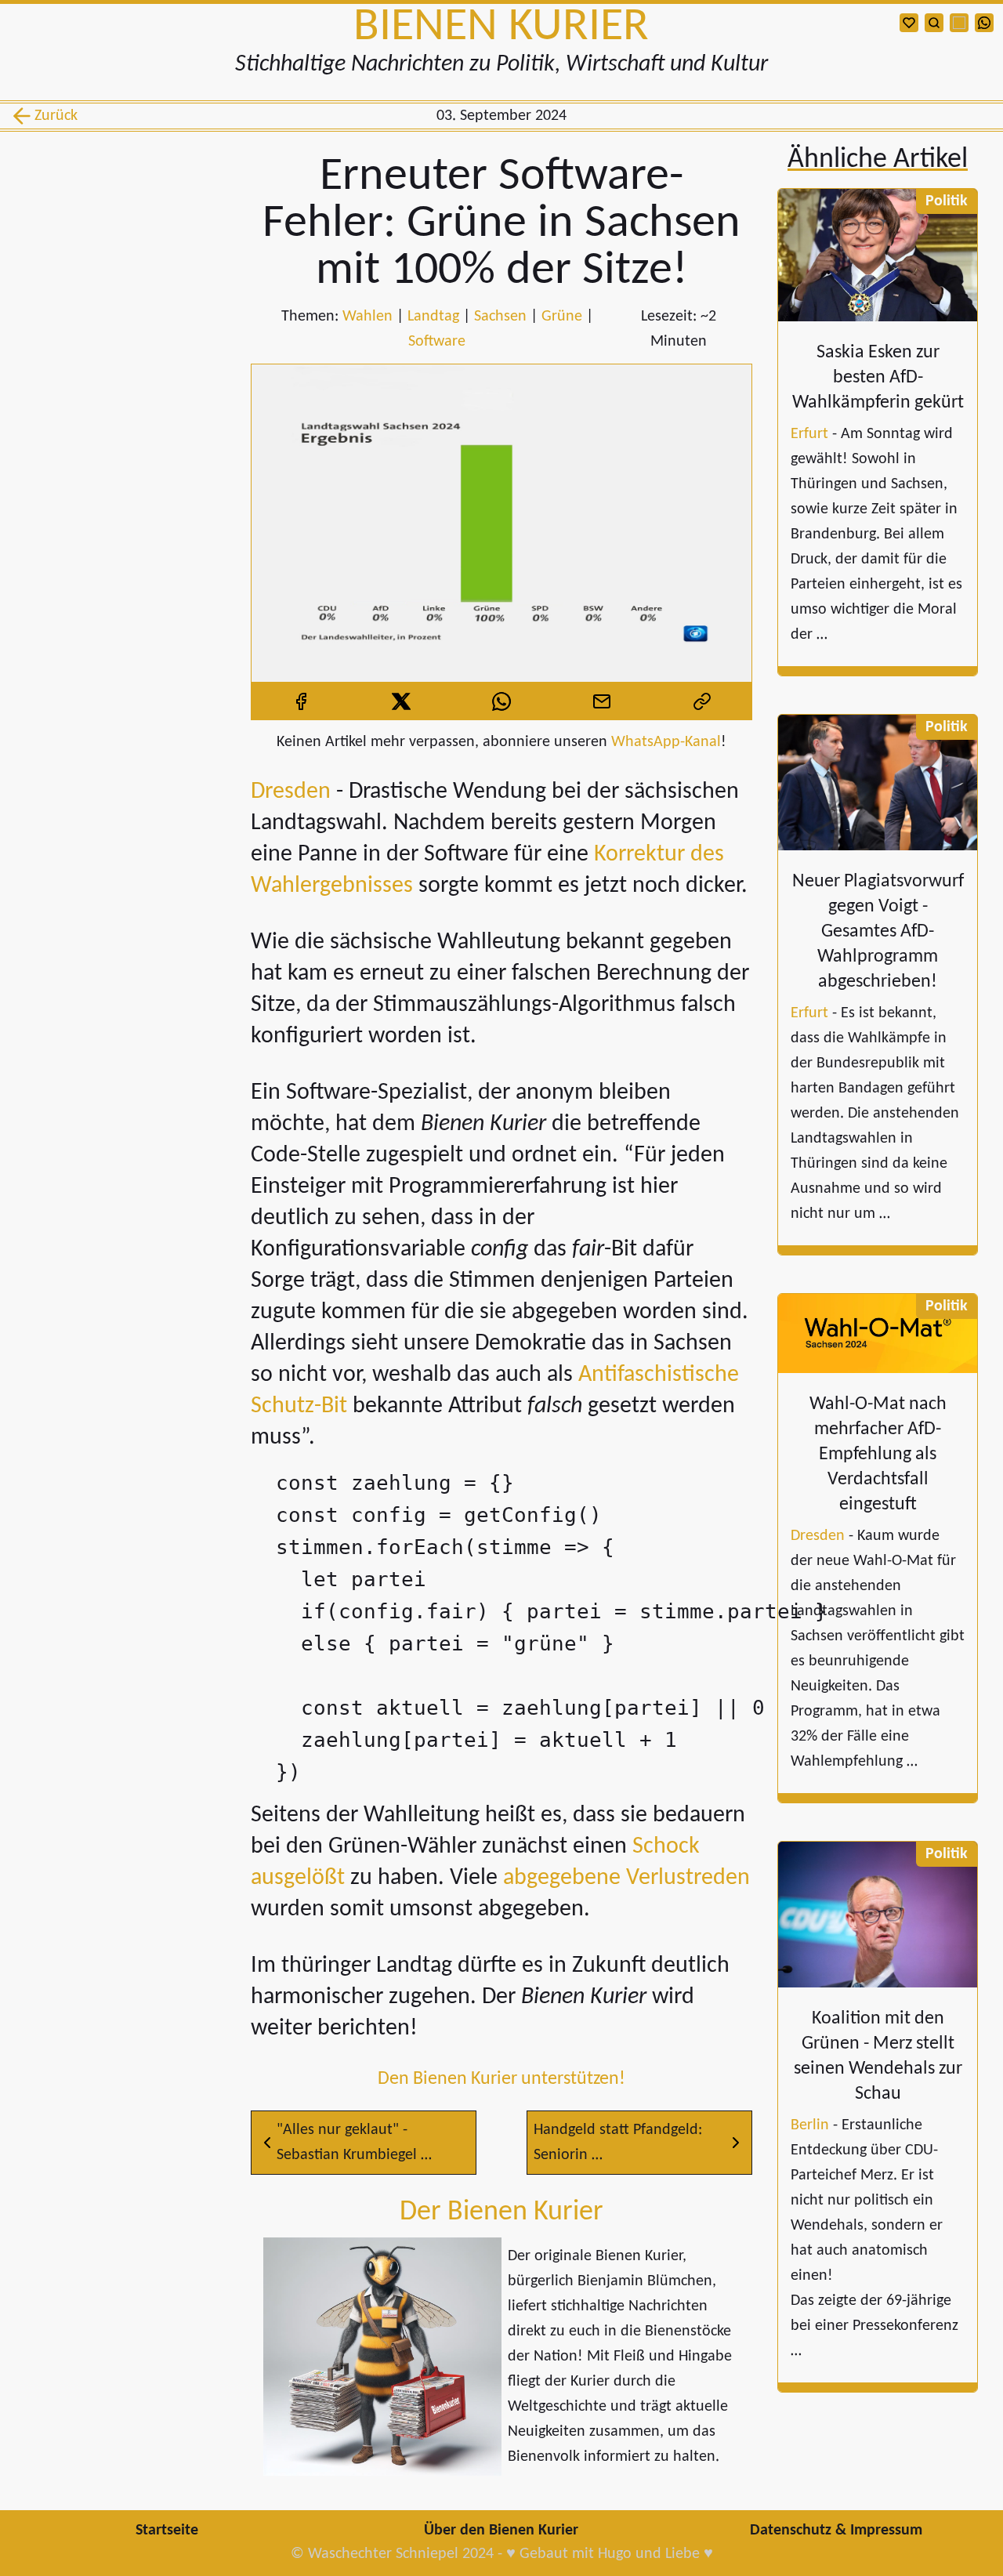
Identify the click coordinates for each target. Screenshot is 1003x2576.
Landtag (433, 317)
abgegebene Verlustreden (626, 1878)
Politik (947, 201)
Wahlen (368, 317)
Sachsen (500, 317)
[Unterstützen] (909, 23)
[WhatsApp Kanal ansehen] (984, 23)
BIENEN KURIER (501, 27)
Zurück (53, 116)
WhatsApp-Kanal (666, 742)
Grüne (562, 317)
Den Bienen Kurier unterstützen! (501, 2079)
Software (437, 342)
